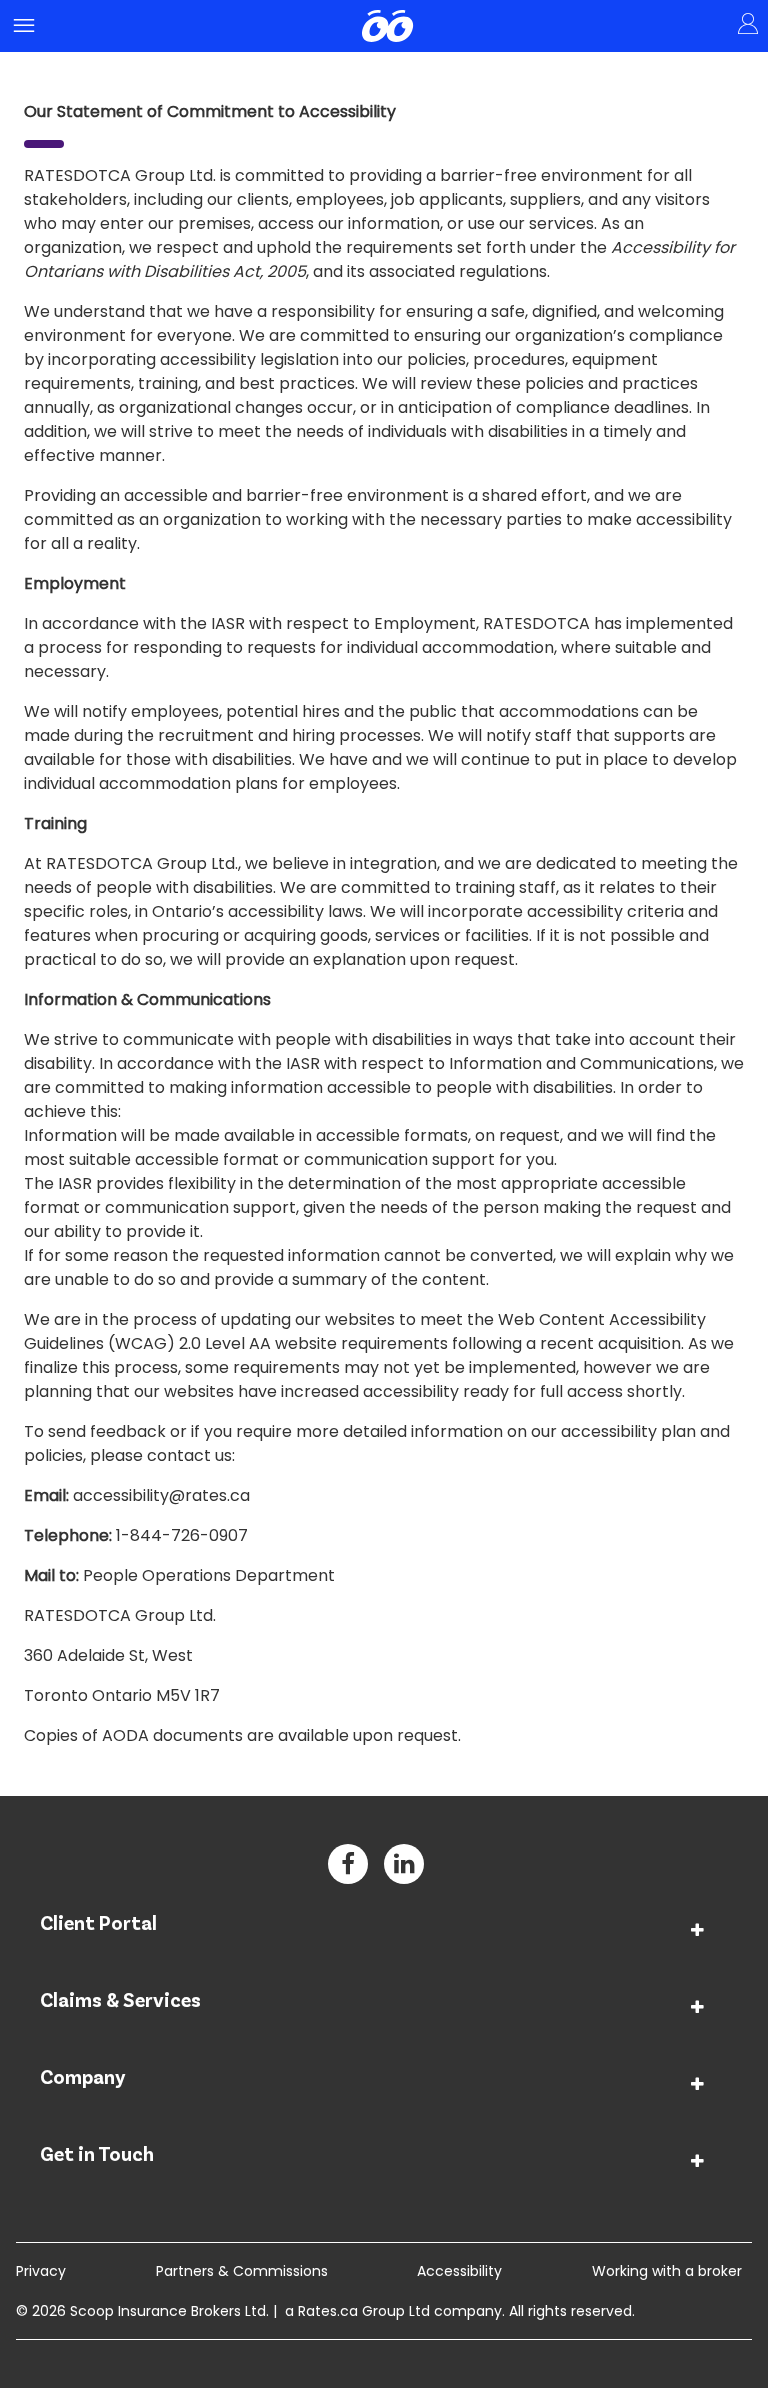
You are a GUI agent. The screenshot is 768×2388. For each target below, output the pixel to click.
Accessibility (459, 2271)
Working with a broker (667, 2271)
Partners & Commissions (242, 2271)
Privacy (41, 2271)
